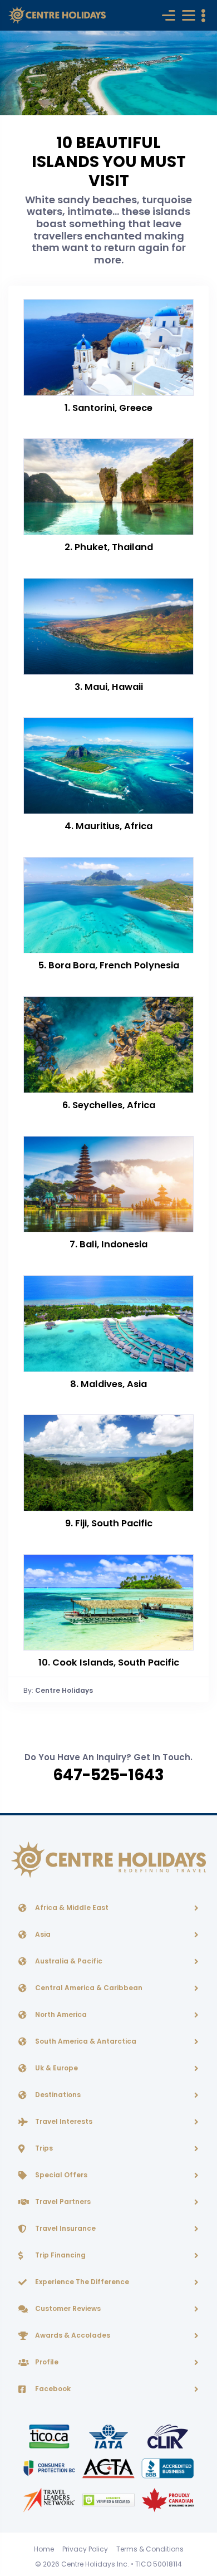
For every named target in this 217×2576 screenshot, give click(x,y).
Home (44, 2549)
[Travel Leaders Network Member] (50, 2499)
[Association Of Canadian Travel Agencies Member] (109, 2468)
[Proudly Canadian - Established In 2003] (168, 2499)
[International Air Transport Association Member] (109, 2436)
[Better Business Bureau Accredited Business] (168, 2468)
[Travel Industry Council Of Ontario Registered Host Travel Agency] (50, 2436)
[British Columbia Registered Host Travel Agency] (50, 2468)
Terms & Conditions (150, 2549)
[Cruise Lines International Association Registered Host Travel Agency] (168, 2436)
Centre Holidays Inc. (95, 2564)
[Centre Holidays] (57, 15)
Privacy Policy (85, 2549)
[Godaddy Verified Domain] (109, 2499)
